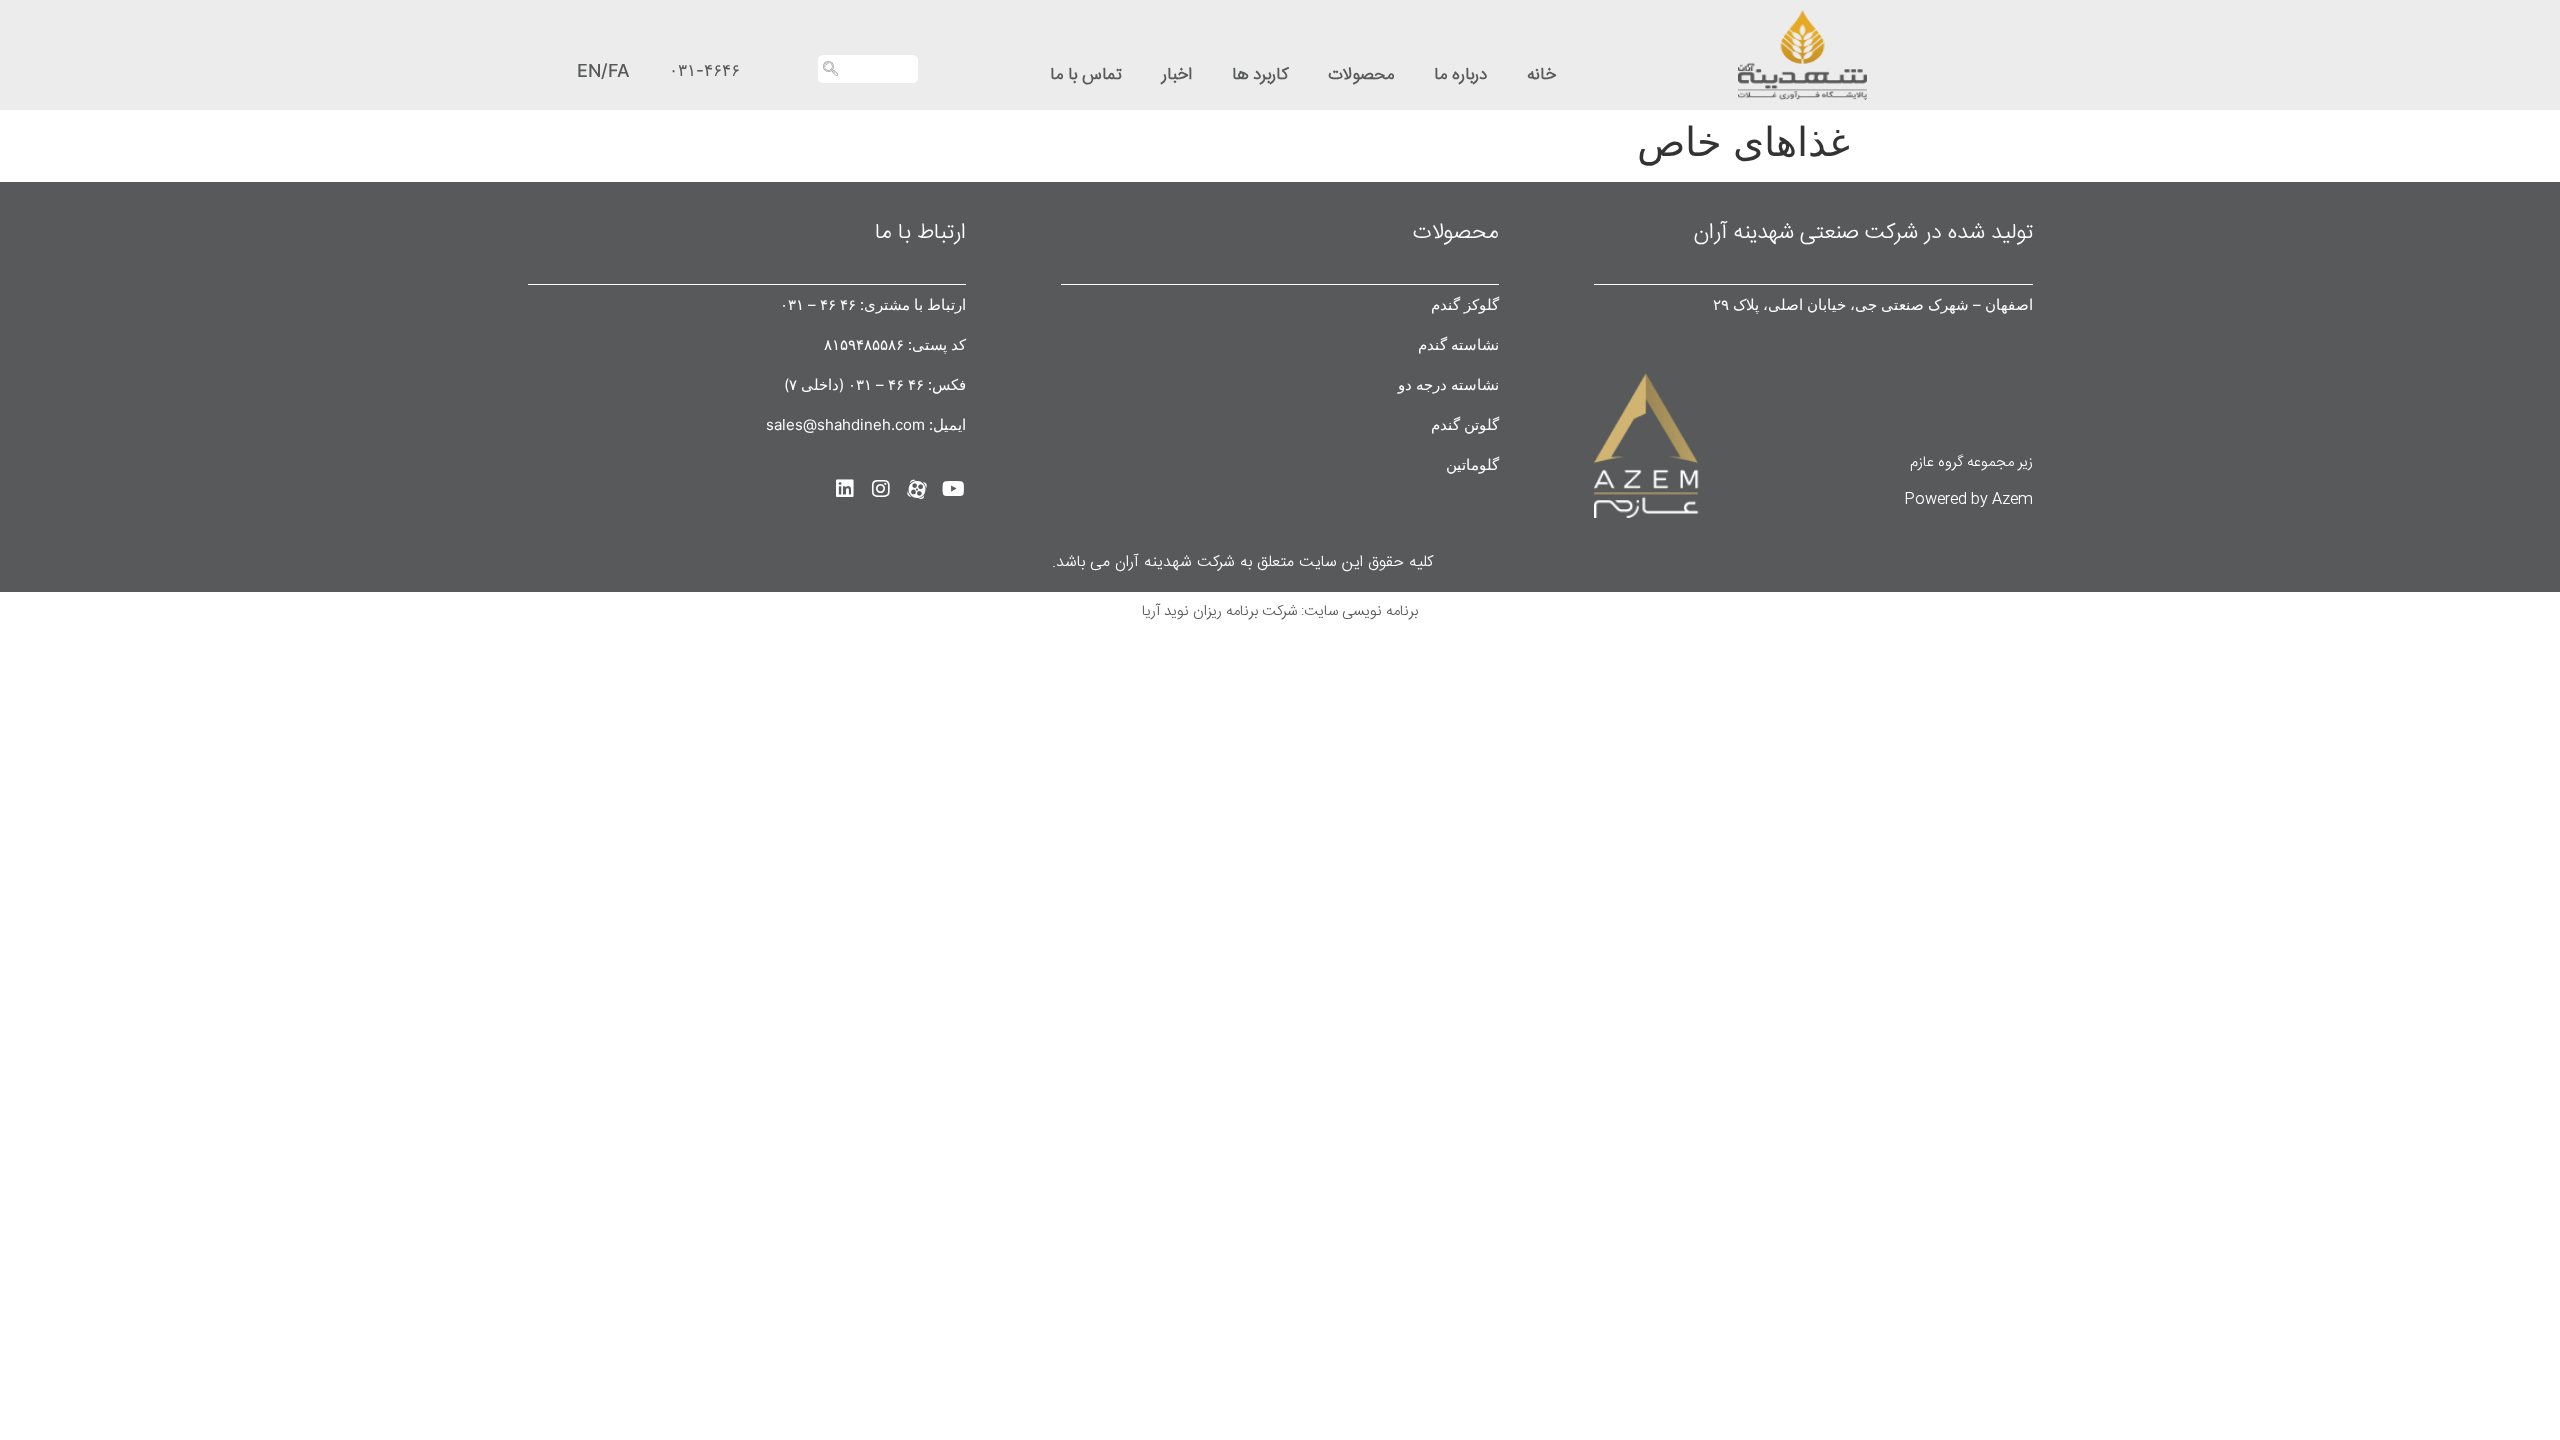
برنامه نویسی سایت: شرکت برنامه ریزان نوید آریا (1280, 611)
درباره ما (1460, 75)
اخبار (1177, 75)
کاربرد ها (1260, 75)
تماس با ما (1086, 75)
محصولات (1361, 75)
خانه (1541, 75)
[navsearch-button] (868, 69)
